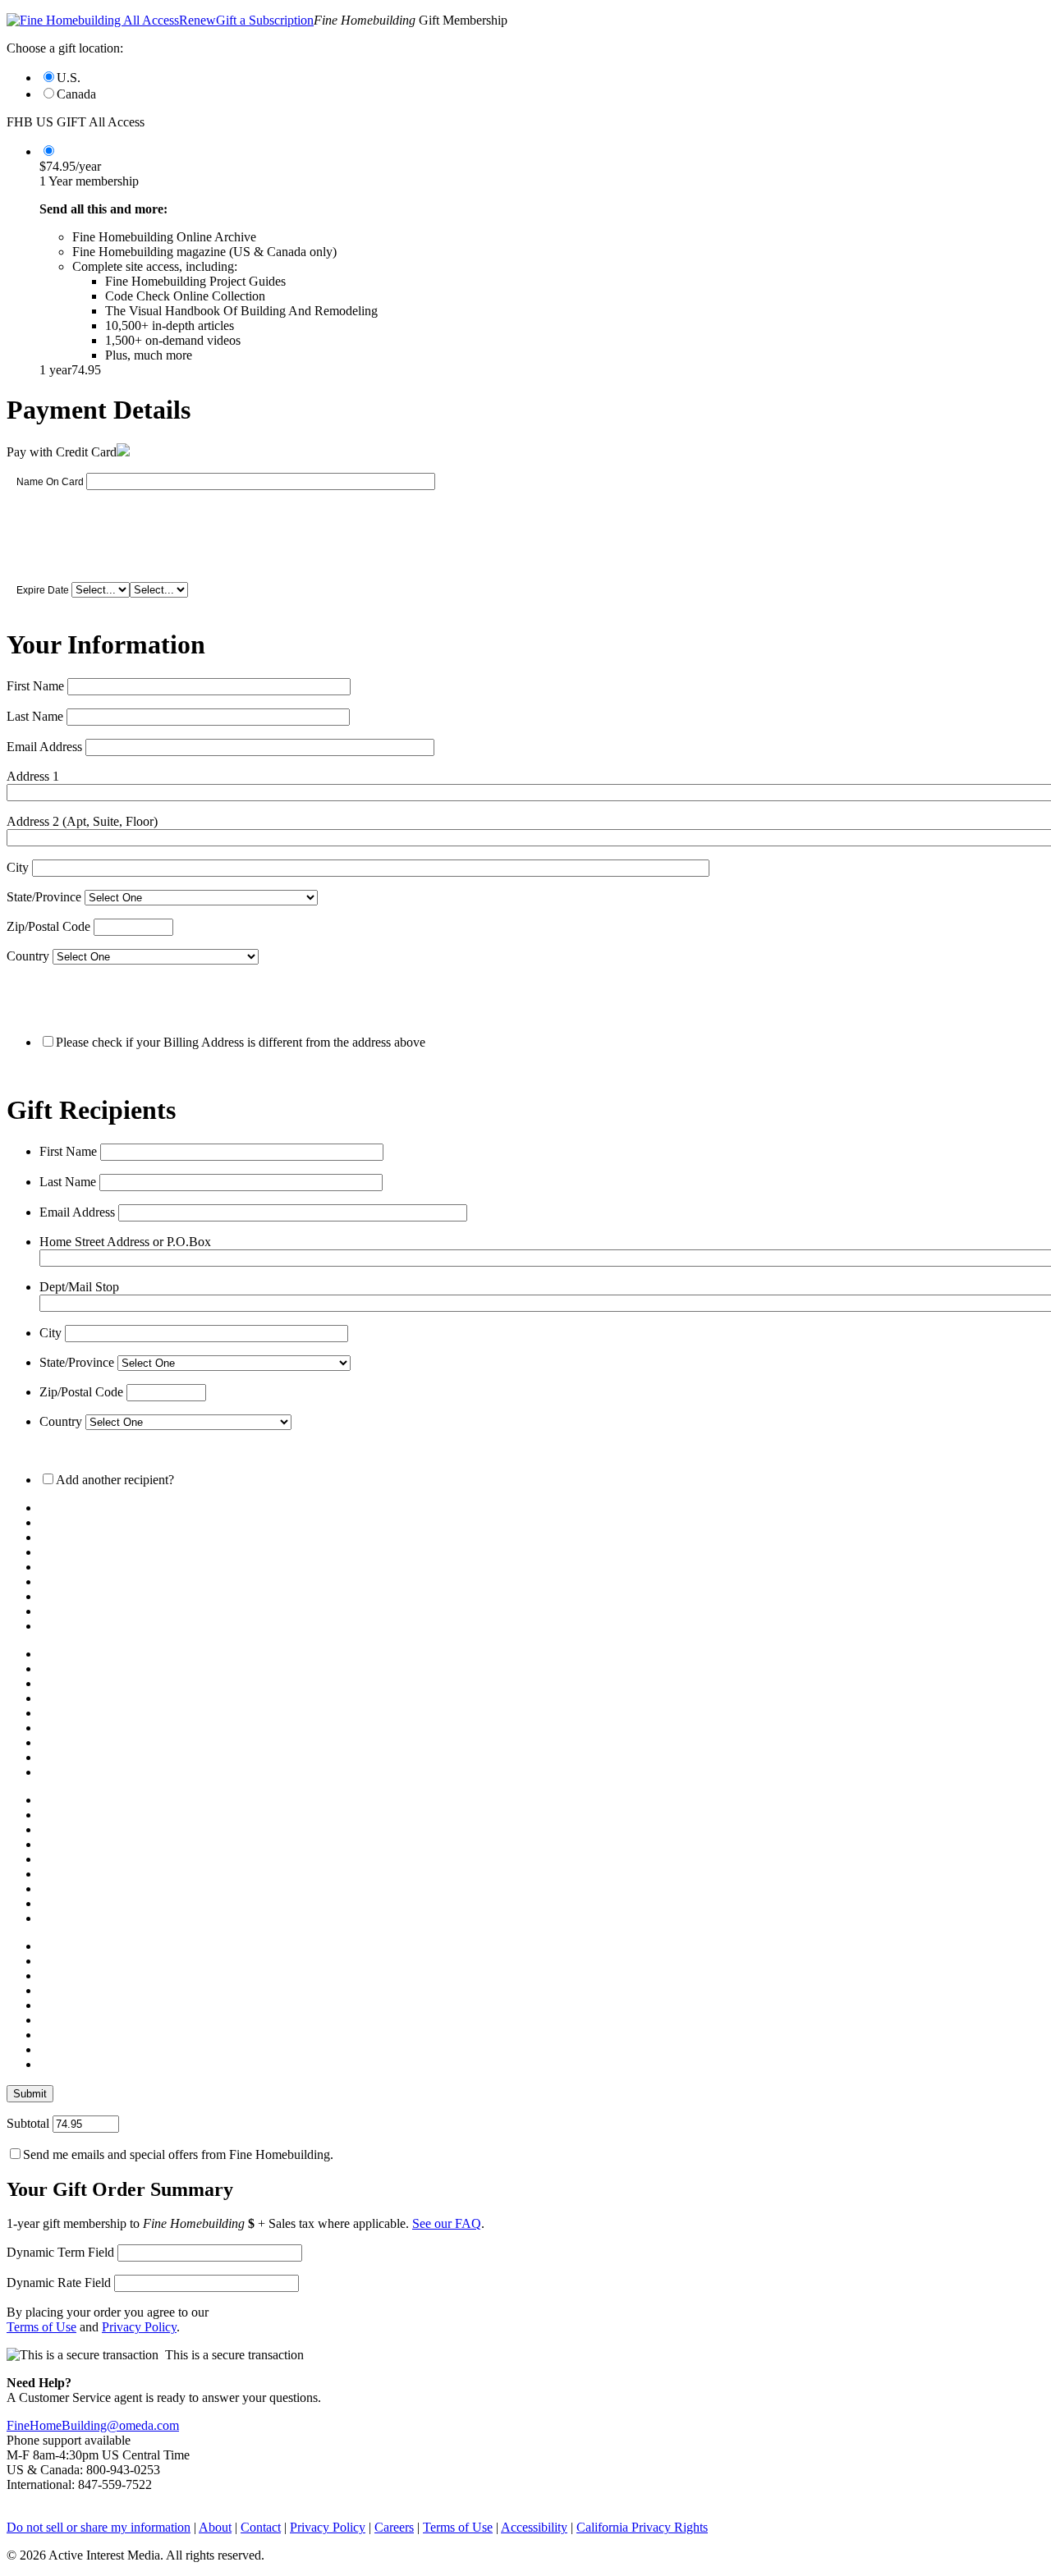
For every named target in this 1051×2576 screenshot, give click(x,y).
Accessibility (534, 2527)
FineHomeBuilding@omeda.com (93, 2425)
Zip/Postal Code (48, 926)
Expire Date (43, 590)
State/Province (44, 897)
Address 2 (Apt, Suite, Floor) (82, 821)
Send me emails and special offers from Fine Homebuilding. (178, 2154)
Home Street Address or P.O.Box (125, 1242)
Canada (76, 94)
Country (28, 956)
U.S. (69, 78)
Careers (394, 2527)
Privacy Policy (139, 2327)
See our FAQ (447, 2223)
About (215, 2527)
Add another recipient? (115, 1480)
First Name (35, 686)
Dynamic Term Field (60, 2252)
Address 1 (33, 776)
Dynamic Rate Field (59, 2283)
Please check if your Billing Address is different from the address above (241, 1042)
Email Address (44, 747)
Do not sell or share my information (99, 2527)
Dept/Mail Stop (79, 1287)
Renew (197, 20)
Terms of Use (41, 2327)
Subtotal (28, 2123)
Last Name (35, 716)
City (18, 867)
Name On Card (50, 482)
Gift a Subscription (265, 20)
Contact (261, 2527)
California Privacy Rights (642, 2527)
